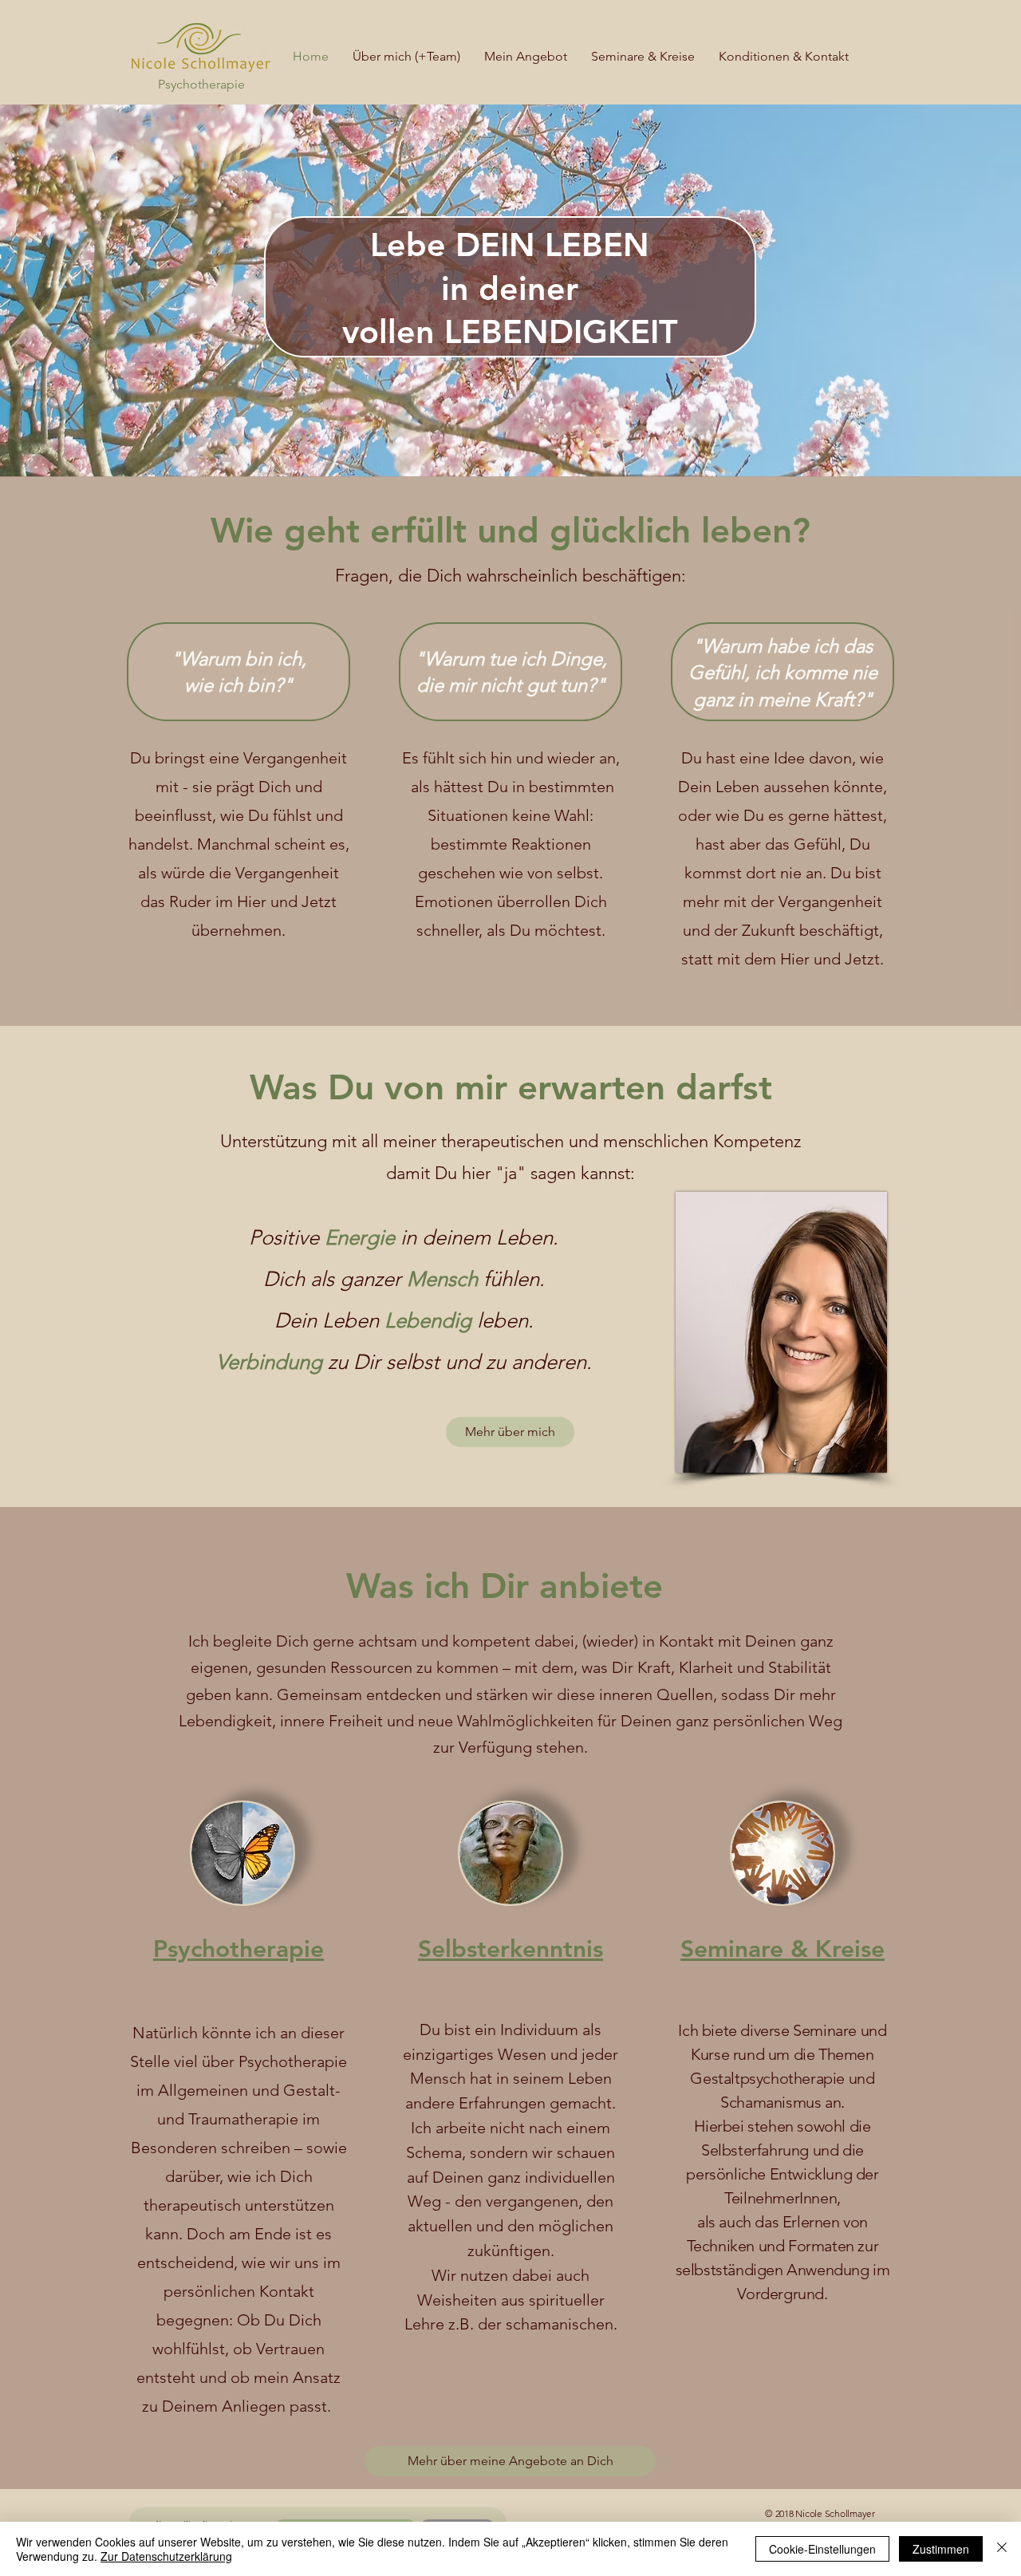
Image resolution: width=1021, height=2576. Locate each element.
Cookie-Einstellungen (822, 2549)
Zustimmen (941, 2549)
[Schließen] (1002, 2549)
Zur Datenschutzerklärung (166, 2556)
